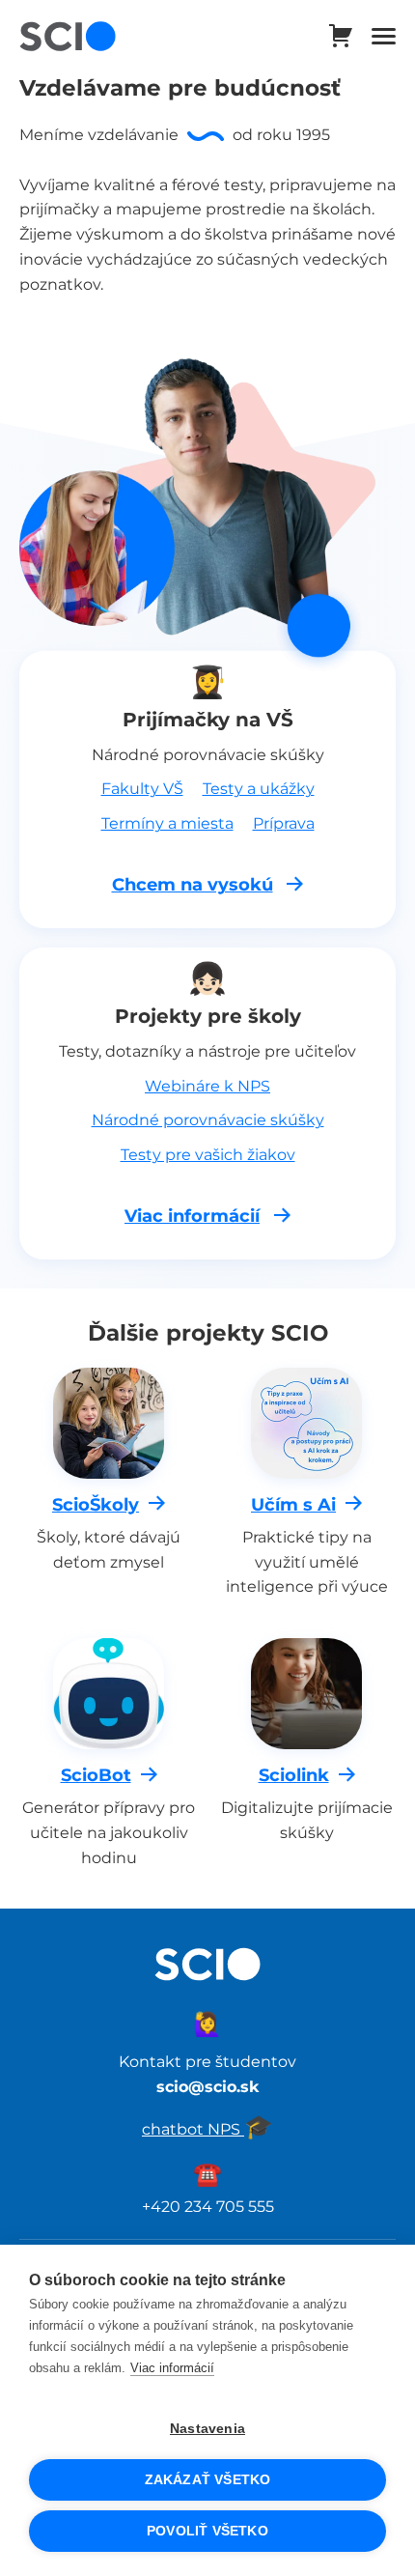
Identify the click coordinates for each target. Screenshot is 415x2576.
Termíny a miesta (167, 823)
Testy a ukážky (259, 788)
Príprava (284, 823)
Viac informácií (172, 2368)
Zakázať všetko (208, 2480)
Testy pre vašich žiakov (208, 1154)
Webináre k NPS (207, 1086)
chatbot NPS (207, 2129)
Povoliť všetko (207, 2531)
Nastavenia (207, 2429)
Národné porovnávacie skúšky (208, 1119)
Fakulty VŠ (142, 788)
